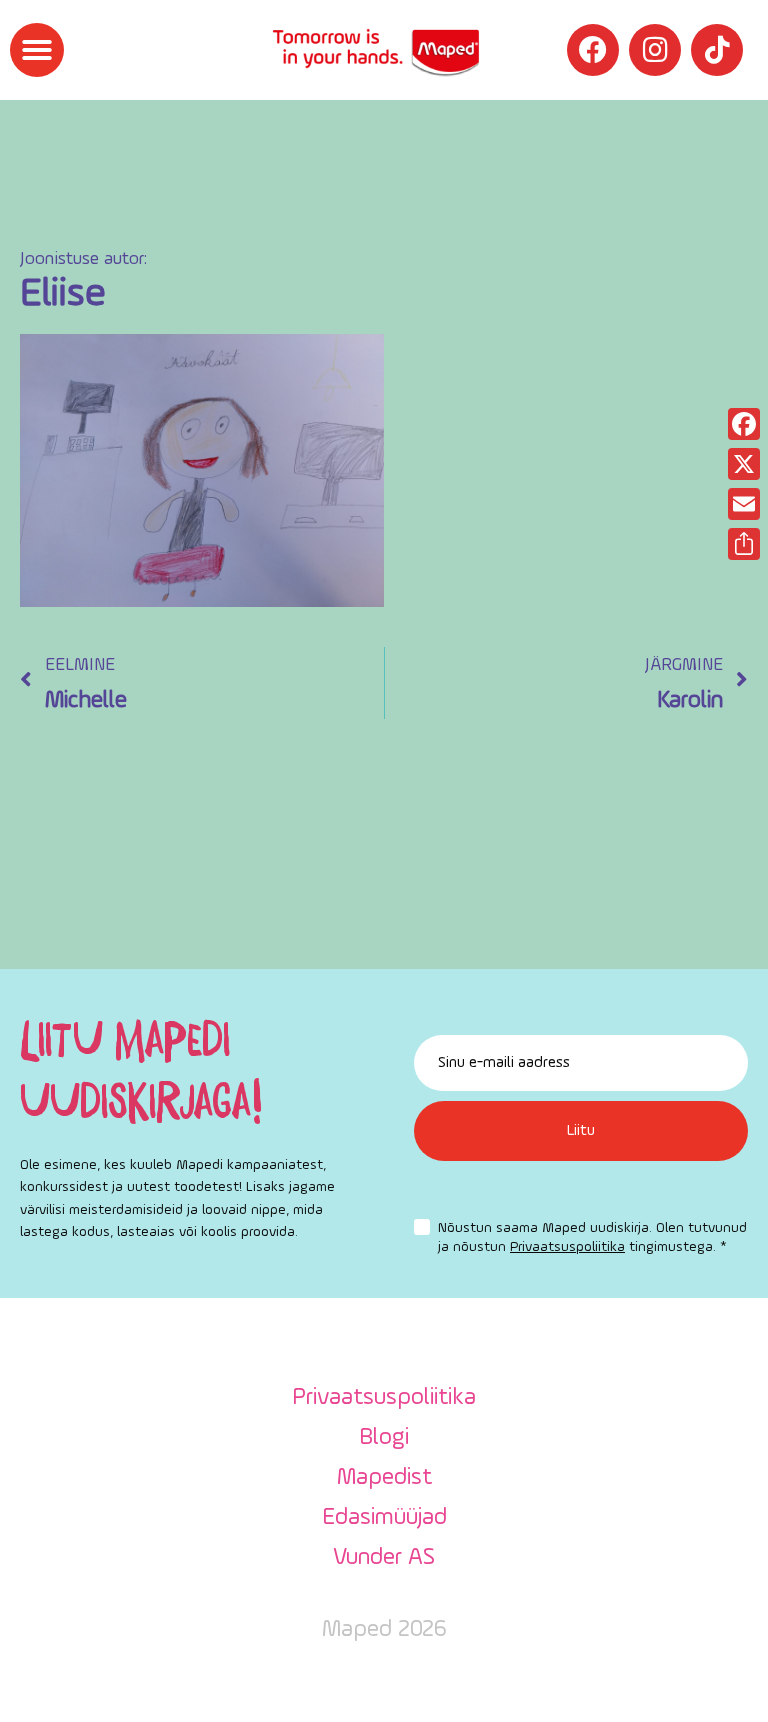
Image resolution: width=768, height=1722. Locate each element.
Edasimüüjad (384, 1518)
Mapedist (384, 1478)
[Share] (744, 544)
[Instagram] (655, 50)
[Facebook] (593, 50)
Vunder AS (384, 1558)
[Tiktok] (717, 50)
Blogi (384, 1438)
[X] (744, 464)
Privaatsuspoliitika (567, 1247)
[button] (37, 50)
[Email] (744, 504)
